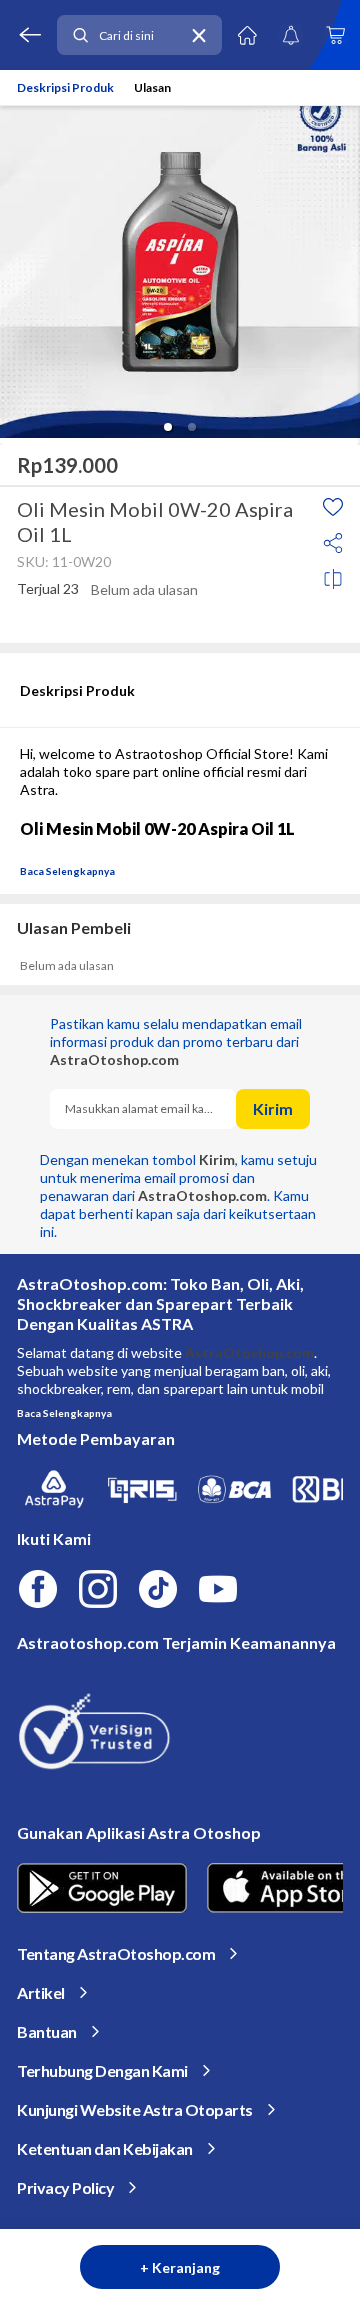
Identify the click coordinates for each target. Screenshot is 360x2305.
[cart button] (335, 35)
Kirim (273, 1108)
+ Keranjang (180, 2267)
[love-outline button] (333, 507)
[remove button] (199, 35)
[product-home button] (247, 35)
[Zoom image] (180, 257)
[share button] (333, 543)
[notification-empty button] (291, 35)
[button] (168, 427)
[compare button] (333, 579)
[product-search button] (80, 35)
